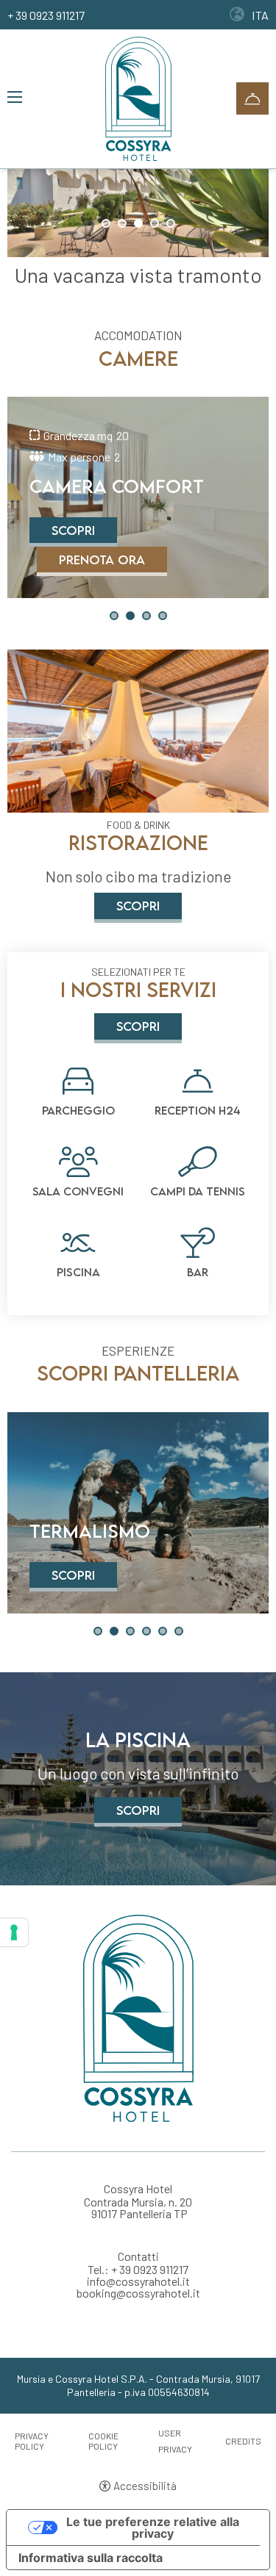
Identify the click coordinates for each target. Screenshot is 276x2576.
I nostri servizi (138, 990)
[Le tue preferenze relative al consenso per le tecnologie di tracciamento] (14, 1932)
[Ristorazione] (138, 730)
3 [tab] (138, 223)
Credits (243, 2441)
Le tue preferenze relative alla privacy (153, 2528)
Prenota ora (102, 560)
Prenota (252, 98)
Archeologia (97, 1532)
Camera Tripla (102, 487)
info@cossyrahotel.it (138, 2281)
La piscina (138, 1740)
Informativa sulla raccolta (91, 2558)
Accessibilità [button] (145, 2486)
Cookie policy (103, 2441)
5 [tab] (171, 223)
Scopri (73, 530)
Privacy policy (32, 2441)
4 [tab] (155, 223)
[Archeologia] (138, 1513)
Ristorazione (138, 843)
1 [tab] (106, 223)
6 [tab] (179, 1631)
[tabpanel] (138, 198)
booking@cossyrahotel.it (138, 2293)
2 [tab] (122, 223)
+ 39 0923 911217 (46, 15)
